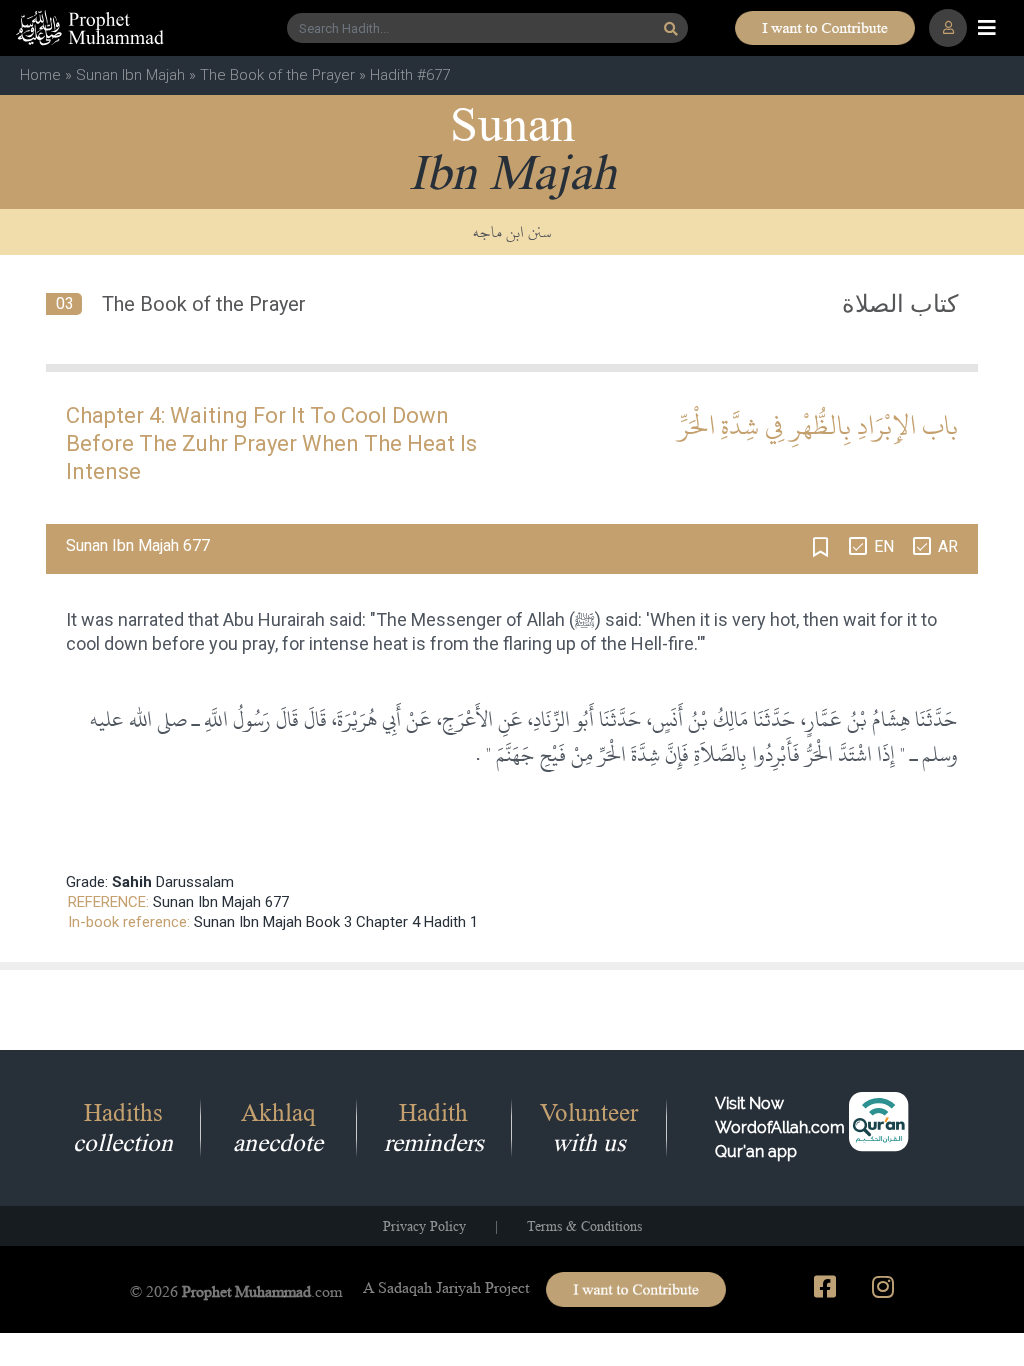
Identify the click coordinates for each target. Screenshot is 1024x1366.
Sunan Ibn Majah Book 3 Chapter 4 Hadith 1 (336, 922)
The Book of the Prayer (277, 75)
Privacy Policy (424, 1226)
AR (948, 546)
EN (884, 546)
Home (40, 75)
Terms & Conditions (584, 1226)
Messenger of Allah (488, 619)
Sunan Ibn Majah (130, 75)
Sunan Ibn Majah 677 (221, 902)
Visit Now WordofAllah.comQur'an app (780, 1127)
